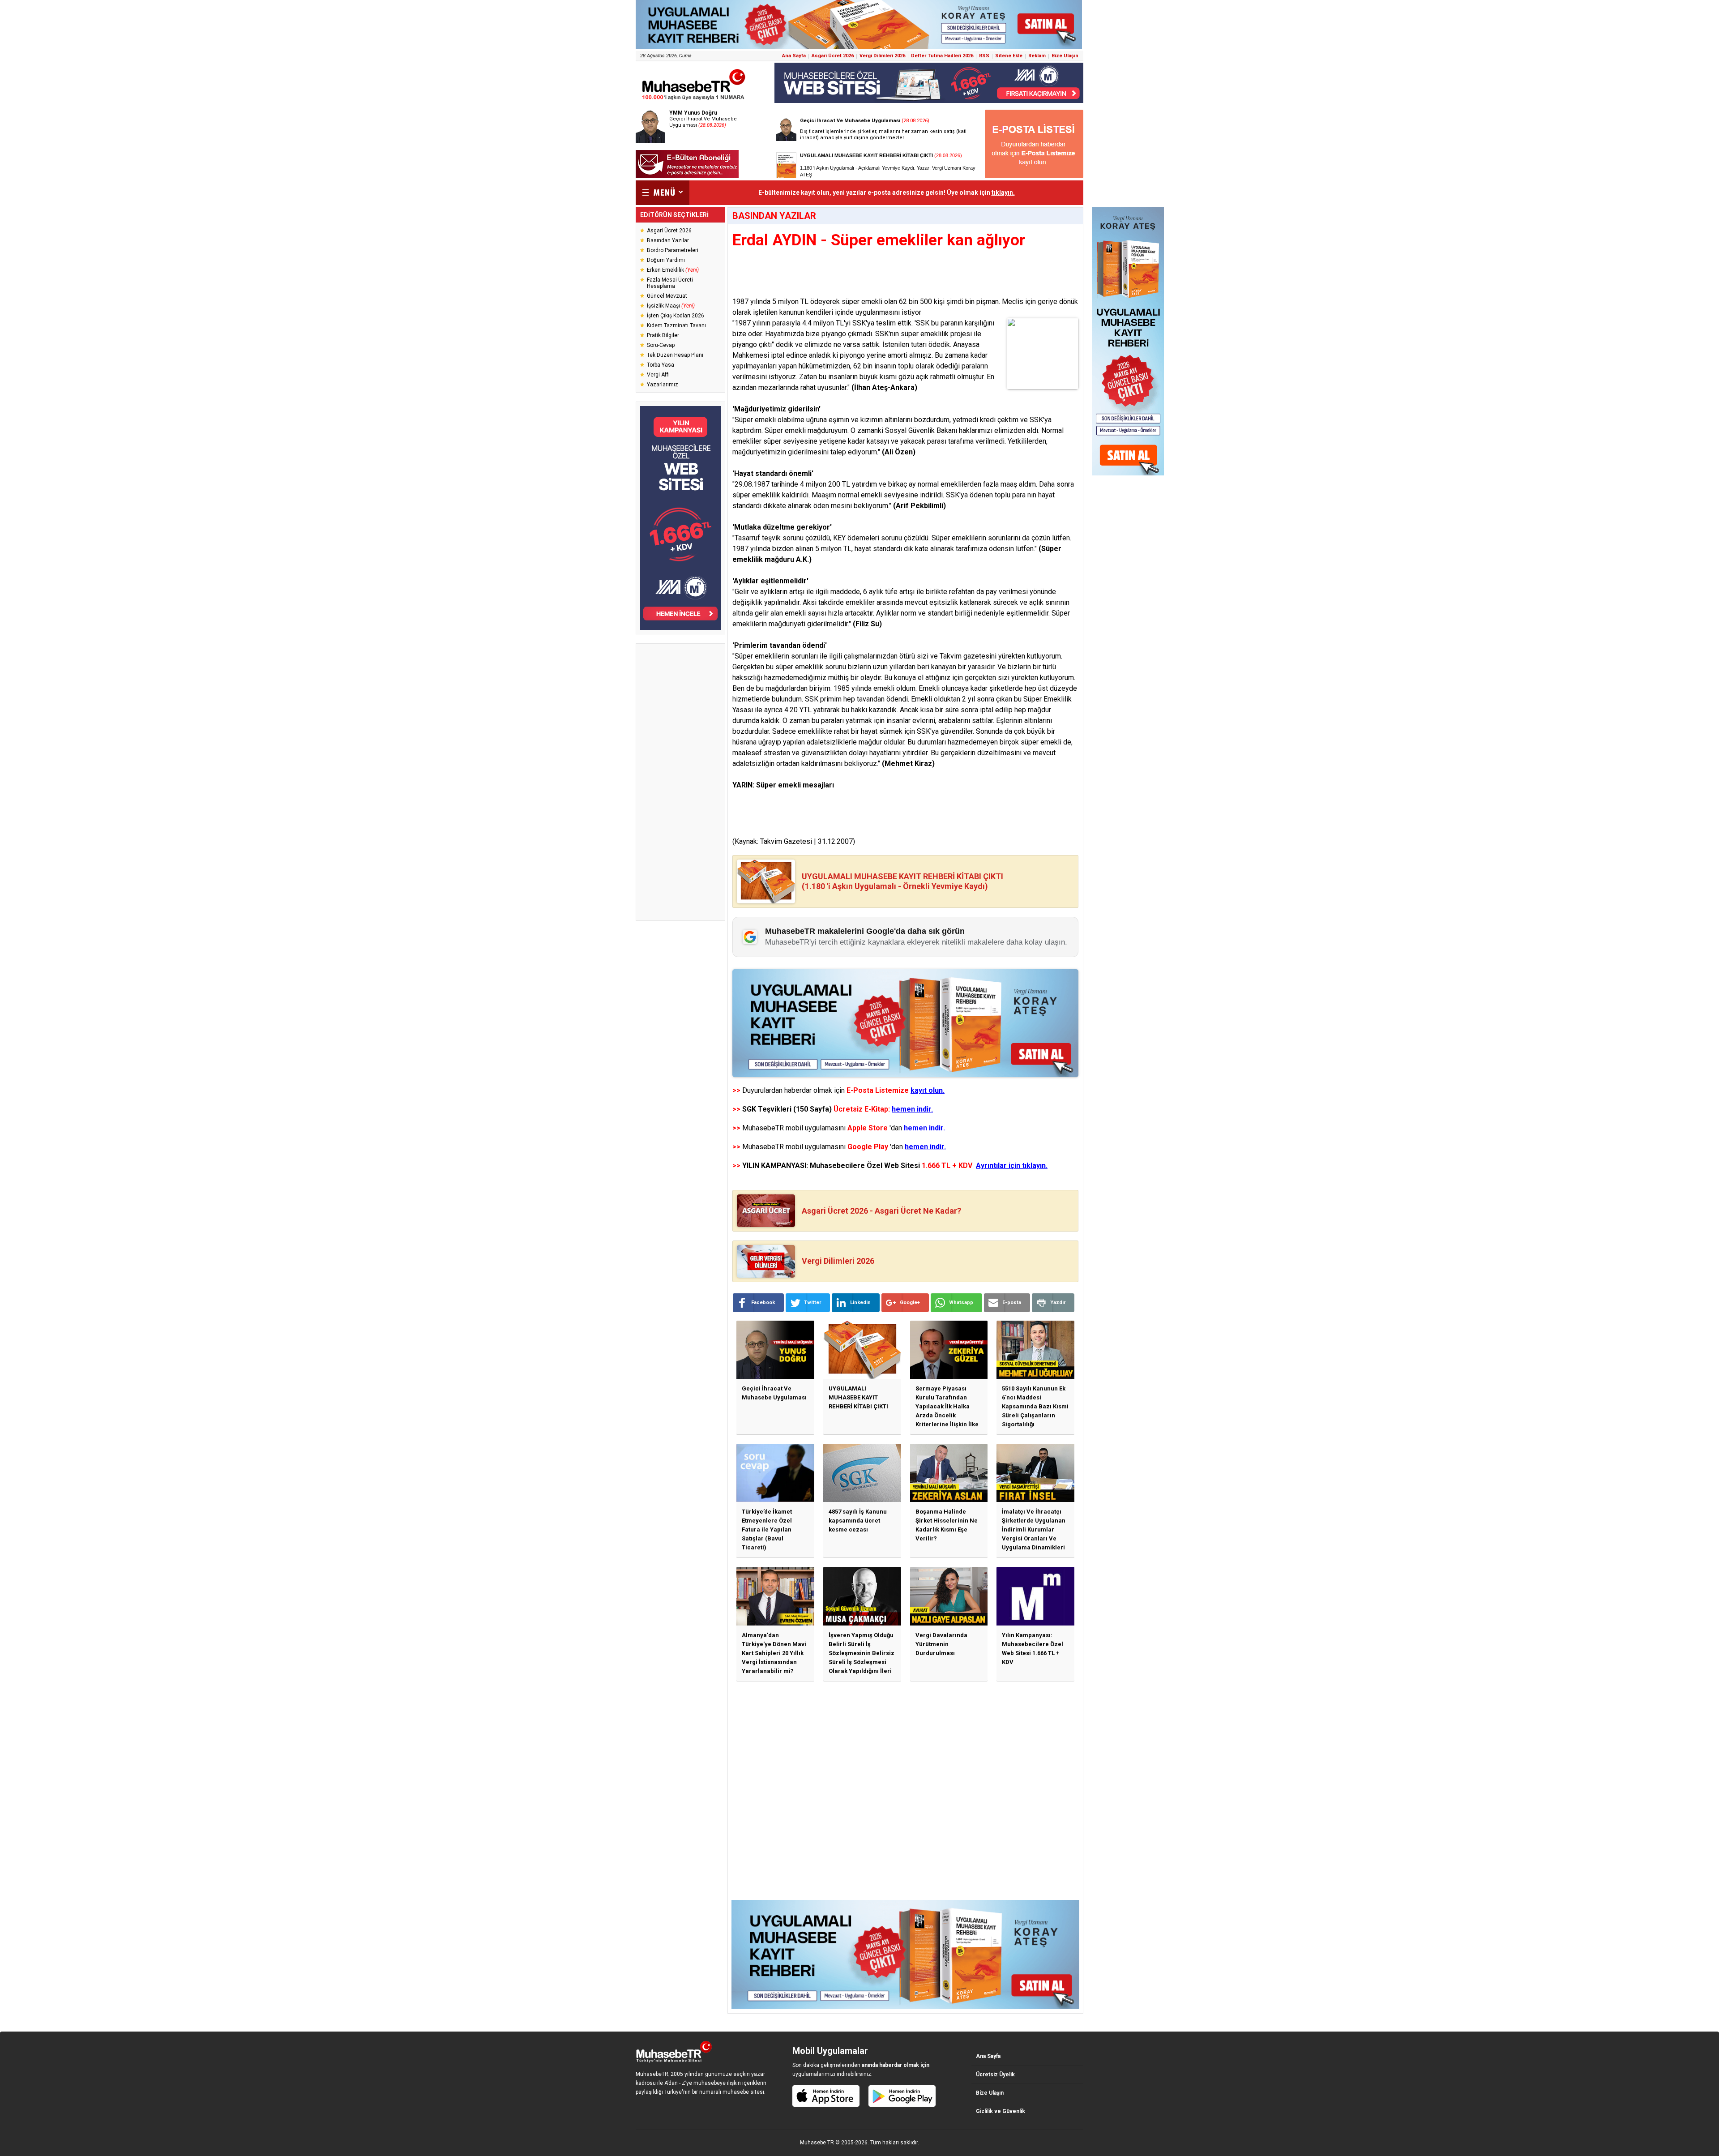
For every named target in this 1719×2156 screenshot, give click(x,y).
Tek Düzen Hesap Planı (675, 355)
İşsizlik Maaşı (671, 306)
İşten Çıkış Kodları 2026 (676, 316)
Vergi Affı (658, 375)
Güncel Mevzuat (667, 296)
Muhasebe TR (817, 2143)
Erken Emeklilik (673, 270)
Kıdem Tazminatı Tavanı (676, 325)
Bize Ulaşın (1065, 56)
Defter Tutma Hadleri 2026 (942, 56)
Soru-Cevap (661, 345)
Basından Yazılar (668, 240)
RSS (984, 56)
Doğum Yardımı (666, 260)
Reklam (1037, 56)
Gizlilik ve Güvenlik (1001, 2111)
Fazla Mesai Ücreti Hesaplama (670, 283)
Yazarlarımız (663, 385)
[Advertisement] (680, 782)
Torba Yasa (661, 365)
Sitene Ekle (1009, 56)
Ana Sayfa (794, 56)
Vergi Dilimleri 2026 (882, 56)
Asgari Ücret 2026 (833, 56)
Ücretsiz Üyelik (995, 2075)
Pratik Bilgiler (663, 335)
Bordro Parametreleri (673, 250)
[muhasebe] (694, 100)
